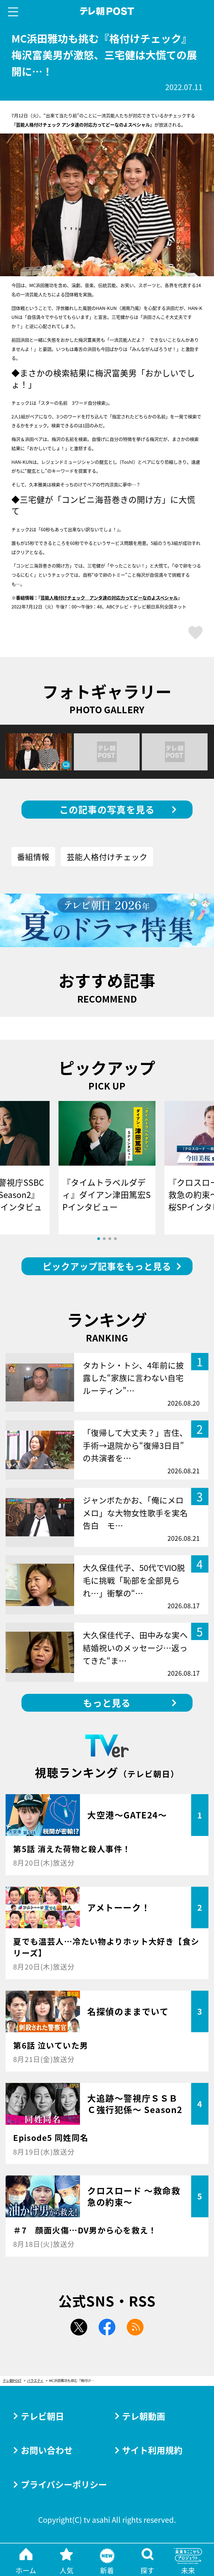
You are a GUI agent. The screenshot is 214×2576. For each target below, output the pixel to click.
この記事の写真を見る (107, 809)
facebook (107, 2327)
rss (135, 2327)
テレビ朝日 (42, 2416)
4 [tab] (115, 1239)
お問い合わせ (47, 2450)
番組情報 (33, 857)
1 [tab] (99, 1239)
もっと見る (107, 1703)
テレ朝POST (107, 11)
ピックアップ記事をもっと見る (107, 1266)
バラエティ (35, 2381)
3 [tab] (110, 1239)
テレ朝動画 (144, 2416)
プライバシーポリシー (64, 2484)
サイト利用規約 (152, 2450)
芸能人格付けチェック (107, 857)
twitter (79, 2327)
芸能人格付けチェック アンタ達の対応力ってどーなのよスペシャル (109, 598)
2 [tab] (104, 1239)
